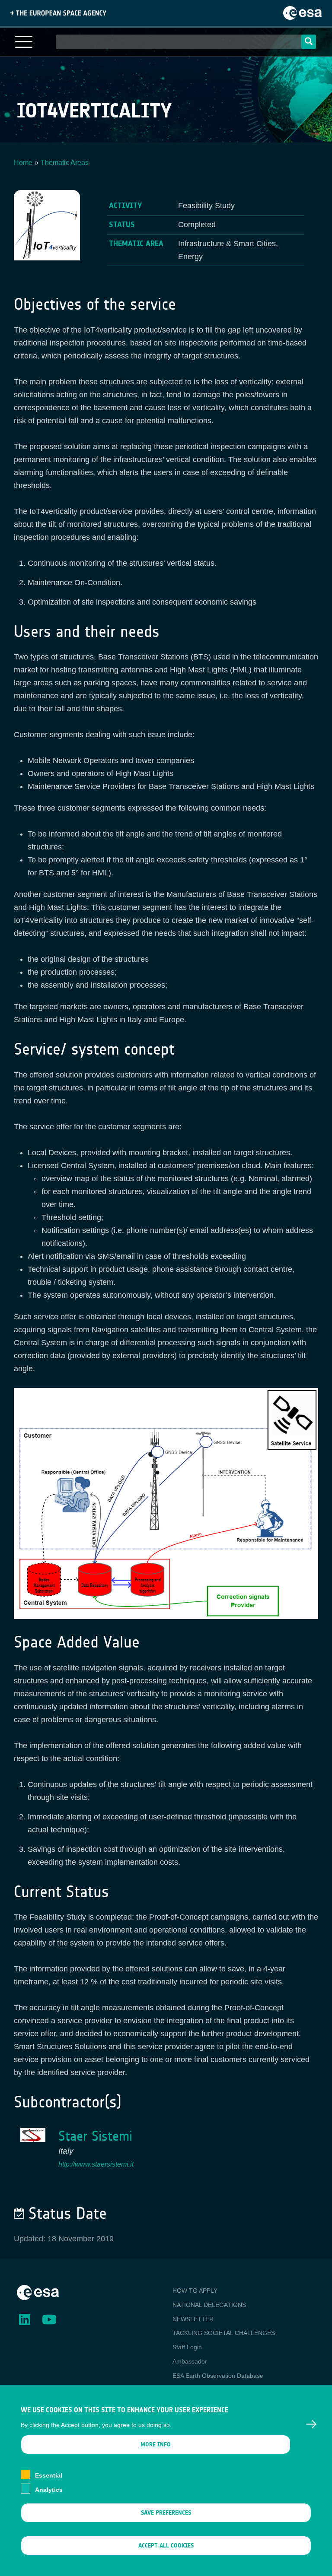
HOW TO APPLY (195, 2291)
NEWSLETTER (193, 2319)
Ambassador (190, 2361)
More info (156, 2445)
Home (23, 163)
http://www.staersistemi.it (96, 2164)
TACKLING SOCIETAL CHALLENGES (224, 2333)
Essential (49, 2475)
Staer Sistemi (95, 2136)
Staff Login (187, 2347)
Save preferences (166, 2513)
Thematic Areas (65, 163)
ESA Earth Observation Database (218, 2376)
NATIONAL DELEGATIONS (209, 2305)
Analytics (49, 2490)
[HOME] (38, 2292)
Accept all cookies (166, 2546)
